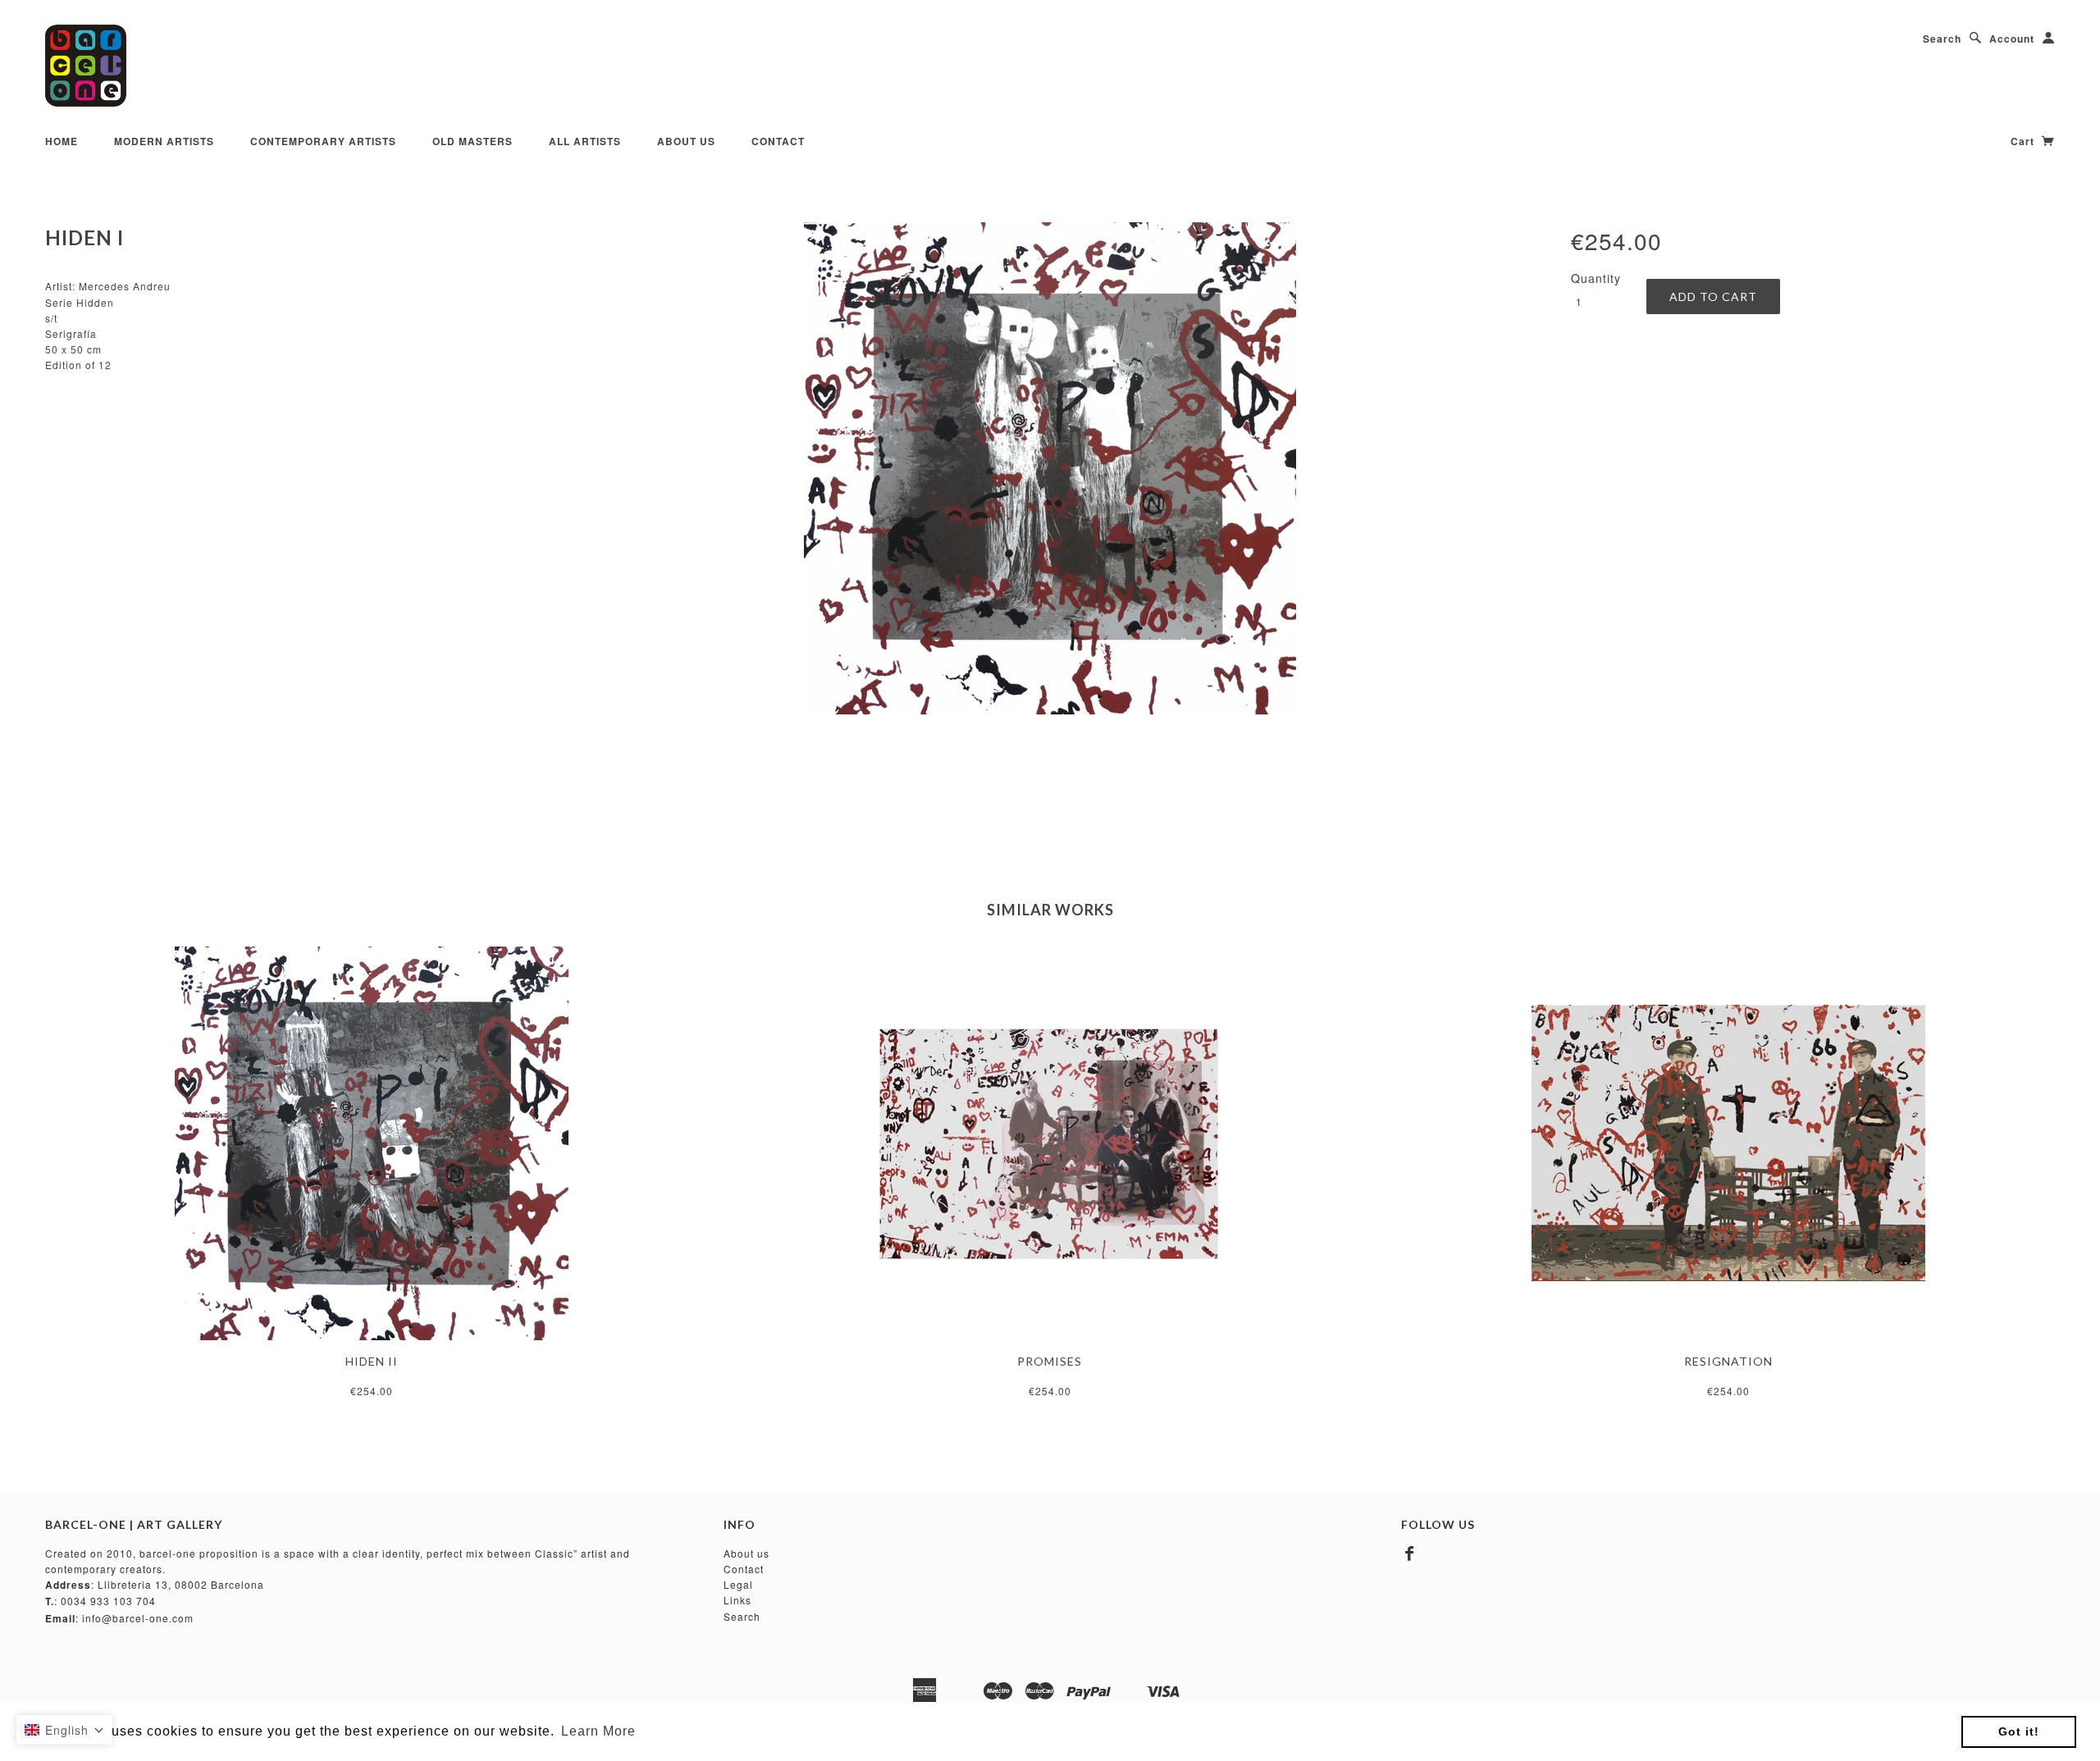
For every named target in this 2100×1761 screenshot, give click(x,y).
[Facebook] (1410, 1553)
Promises (1050, 1361)
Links (737, 1600)
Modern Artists (164, 141)
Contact (778, 141)
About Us (686, 141)
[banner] (86, 66)
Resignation (1728, 1361)
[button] (64, 1730)
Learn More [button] (598, 1731)
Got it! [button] (2019, 1731)
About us (746, 1553)
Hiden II (372, 1361)
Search (1942, 39)
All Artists (585, 141)
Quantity (1596, 278)
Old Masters (472, 141)
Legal (738, 1584)
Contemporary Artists (323, 141)
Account (2012, 39)
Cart (2024, 141)
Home (62, 141)
